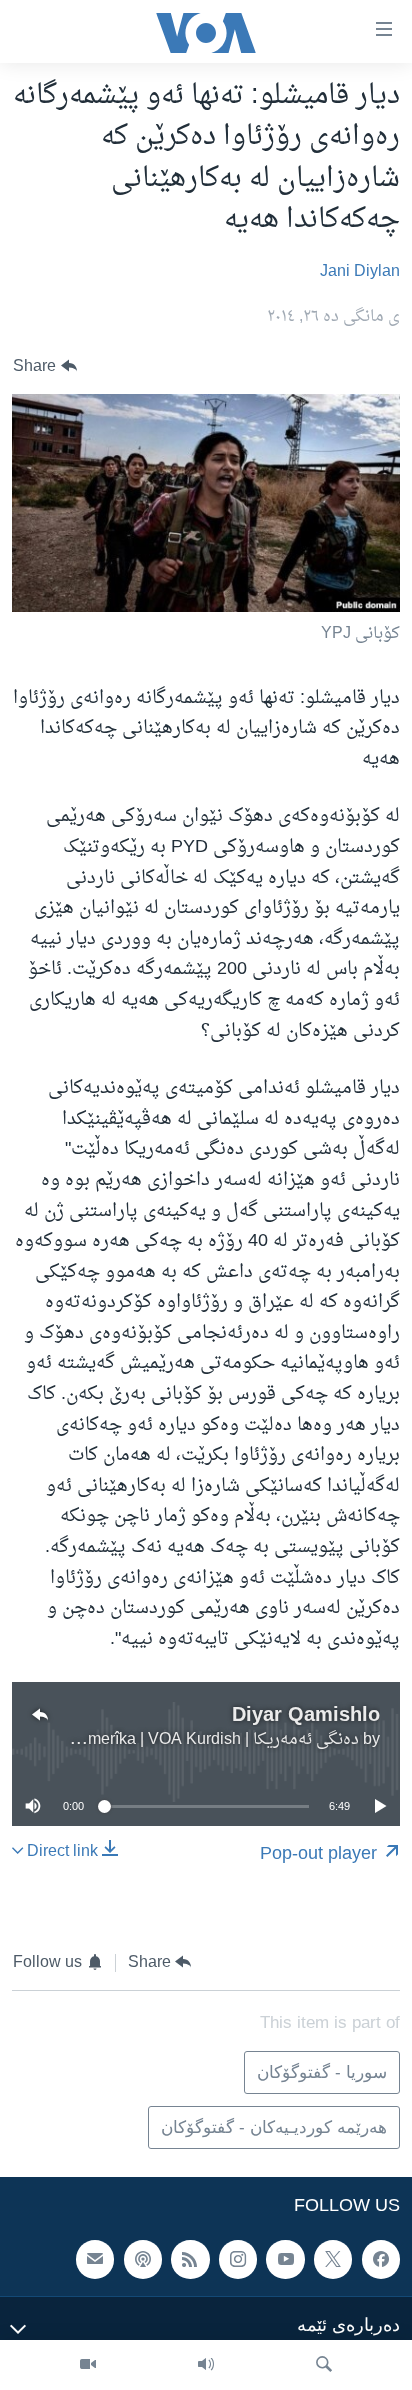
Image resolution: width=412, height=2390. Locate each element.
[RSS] (190, 2260)
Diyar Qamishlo (306, 1714)
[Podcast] (143, 2260)
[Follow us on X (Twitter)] (333, 2260)
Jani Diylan (360, 272)
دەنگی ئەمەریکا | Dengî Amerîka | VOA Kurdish (194, 1740)
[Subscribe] (95, 2260)
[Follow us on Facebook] (381, 2260)
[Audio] (206, 2365)
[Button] (45, 366)
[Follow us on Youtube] (285, 2260)
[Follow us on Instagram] (238, 2260)
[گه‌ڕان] (324, 2365)
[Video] (88, 2365)
